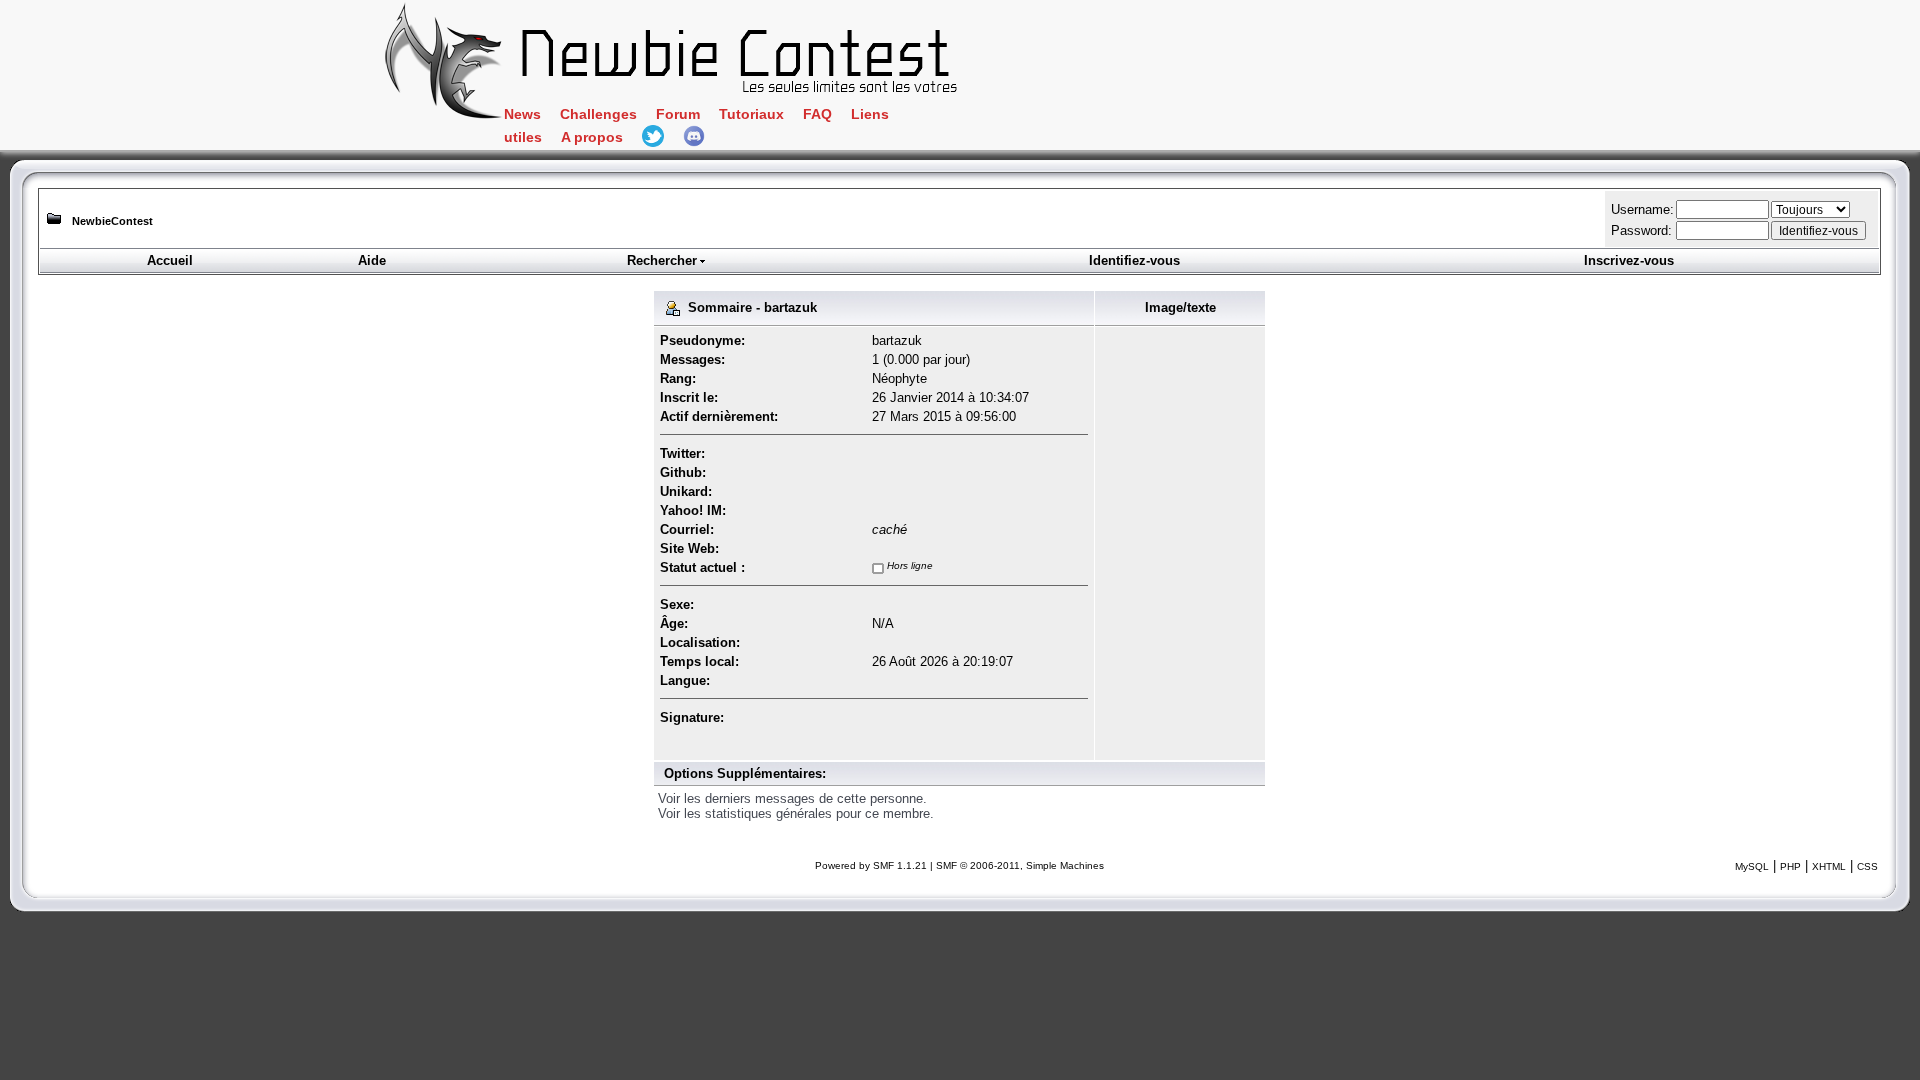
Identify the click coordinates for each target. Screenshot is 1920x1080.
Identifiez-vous (1134, 260)
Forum (678, 114)
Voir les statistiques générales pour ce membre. (796, 813)
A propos (592, 137)
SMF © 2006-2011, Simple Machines (1020, 865)
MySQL (1752, 866)
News (522, 114)
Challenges (598, 114)
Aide (372, 260)
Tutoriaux (751, 114)
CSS (1867, 866)
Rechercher (662, 260)
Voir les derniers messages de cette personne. (792, 798)
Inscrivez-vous (1629, 260)
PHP (1790, 866)
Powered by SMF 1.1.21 (871, 865)
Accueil (170, 260)
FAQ (817, 114)
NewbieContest (112, 221)
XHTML (1829, 866)
